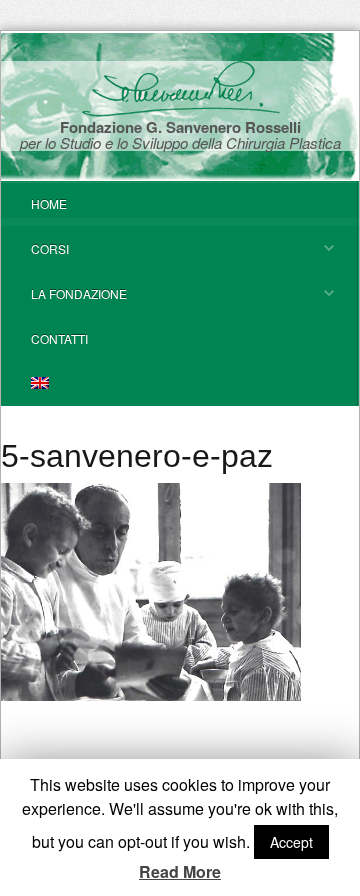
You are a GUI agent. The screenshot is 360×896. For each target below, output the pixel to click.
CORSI (35, 255)
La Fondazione (64, 300)
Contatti (59, 338)
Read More (180, 872)
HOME (49, 203)
